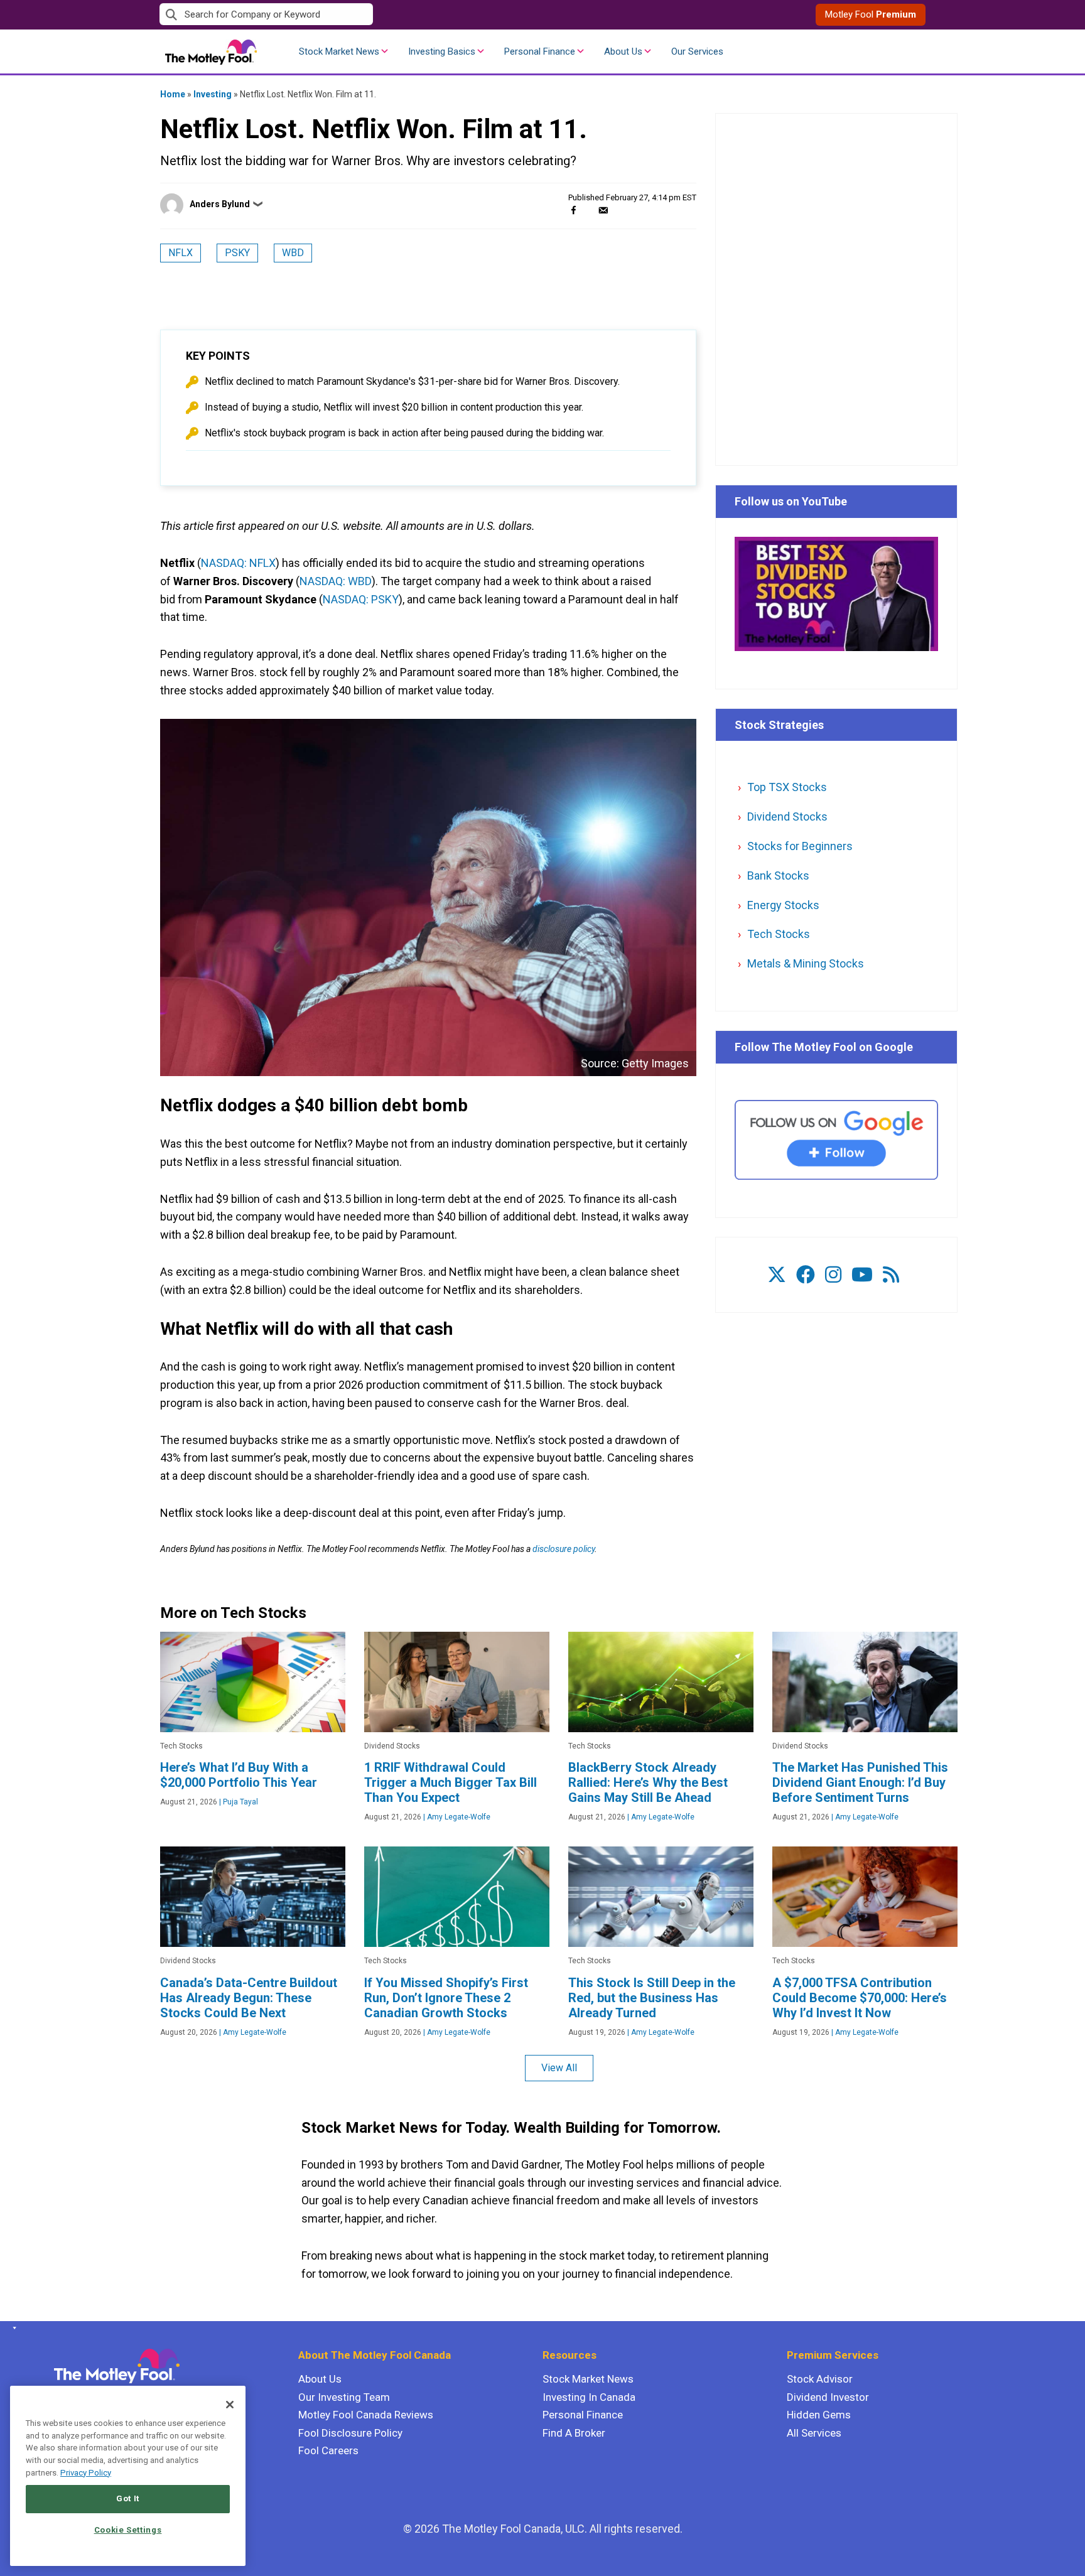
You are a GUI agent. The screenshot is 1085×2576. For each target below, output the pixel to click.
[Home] (12, 2328)
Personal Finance (540, 51)
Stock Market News (339, 51)
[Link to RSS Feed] (891, 1275)
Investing (213, 94)
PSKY (237, 253)
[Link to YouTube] (862, 1275)
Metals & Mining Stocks (806, 963)
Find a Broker (574, 2433)
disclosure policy (564, 1549)
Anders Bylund (220, 204)
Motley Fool (871, 14)
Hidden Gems (819, 2415)
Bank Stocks (778, 876)
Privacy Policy (86, 2473)
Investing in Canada (589, 2397)
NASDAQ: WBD (336, 581)
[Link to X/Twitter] (777, 1275)
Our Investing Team (344, 2397)
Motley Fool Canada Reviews (366, 2415)
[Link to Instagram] (833, 1275)
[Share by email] (603, 210)
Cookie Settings (128, 2530)
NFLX (181, 253)
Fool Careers (328, 2450)
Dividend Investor (828, 2397)
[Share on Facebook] (574, 210)
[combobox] (351, 15)
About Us (623, 51)
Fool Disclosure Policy (350, 2433)
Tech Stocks (779, 934)
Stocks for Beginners (800, 846)
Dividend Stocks (787, 816)
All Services (814, 2433)
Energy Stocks (783, 905)
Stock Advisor (820, 2379)
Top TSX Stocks (787, 787)
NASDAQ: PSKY (361, 599)
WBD (293, 253)
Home (173, 94)
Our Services (697, 51)
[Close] (230, 2405)
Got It (128, 2498)
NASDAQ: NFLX (238, 563)
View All (559, 2068)
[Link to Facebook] (806, 1275)
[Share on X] (588, 210)
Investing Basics (442, 51)
